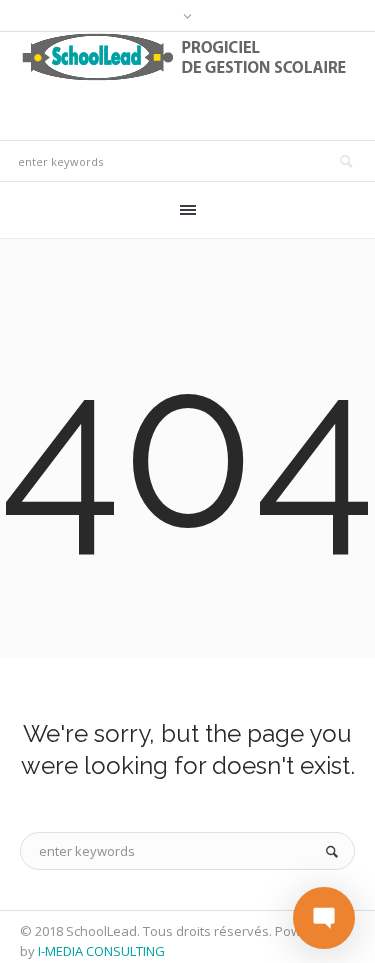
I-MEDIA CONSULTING (101, 951)
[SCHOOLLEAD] (187, 57)
